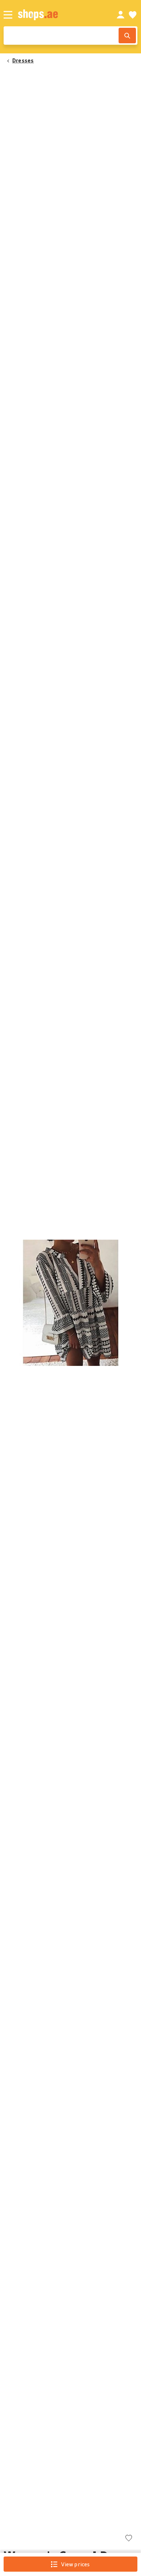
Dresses (23, 60)
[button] (70, 1303)
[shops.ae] (59, 15)
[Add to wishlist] (129, 2539)
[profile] (121, 15)
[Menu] (8, 15)
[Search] (127, 36)
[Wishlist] (133, 15)
